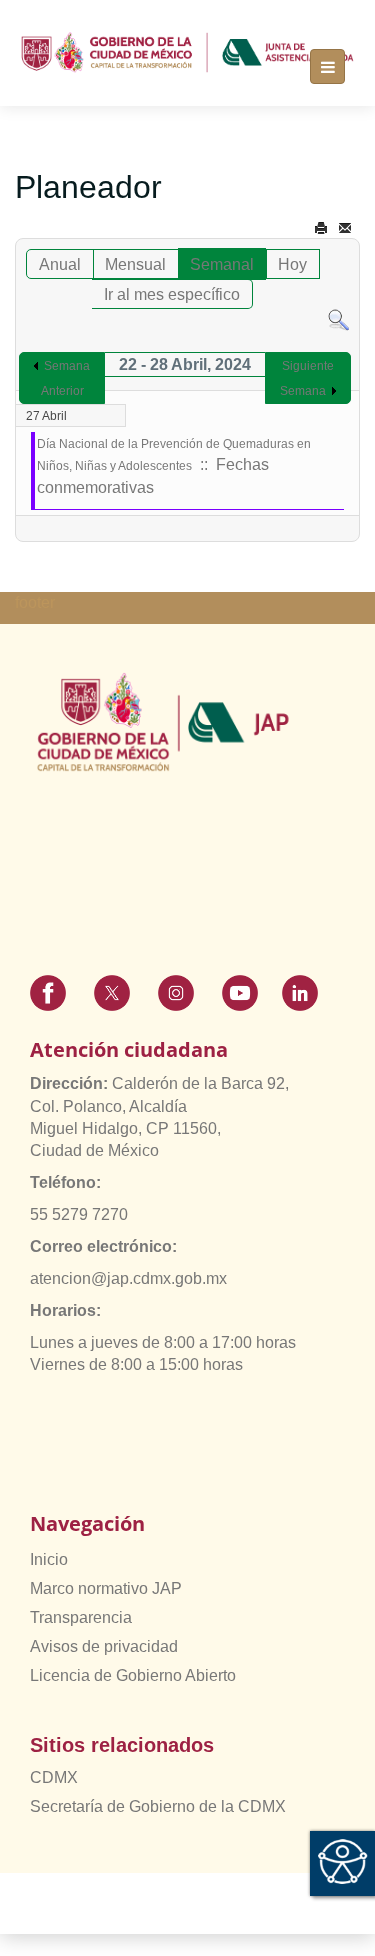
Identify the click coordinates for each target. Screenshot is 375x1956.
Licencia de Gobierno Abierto (133, 1675)
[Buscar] (338, 319)
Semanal (222, 264)
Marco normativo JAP (106, 1588)
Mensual (135, 264)
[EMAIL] (345, 228)
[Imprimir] (321, 228)
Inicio (49, 1559)
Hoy (292, 264)
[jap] (187, 52)
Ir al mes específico (172, 294)
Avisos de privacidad (104, 1646)
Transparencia (81, 1617)
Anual (60, 264)
